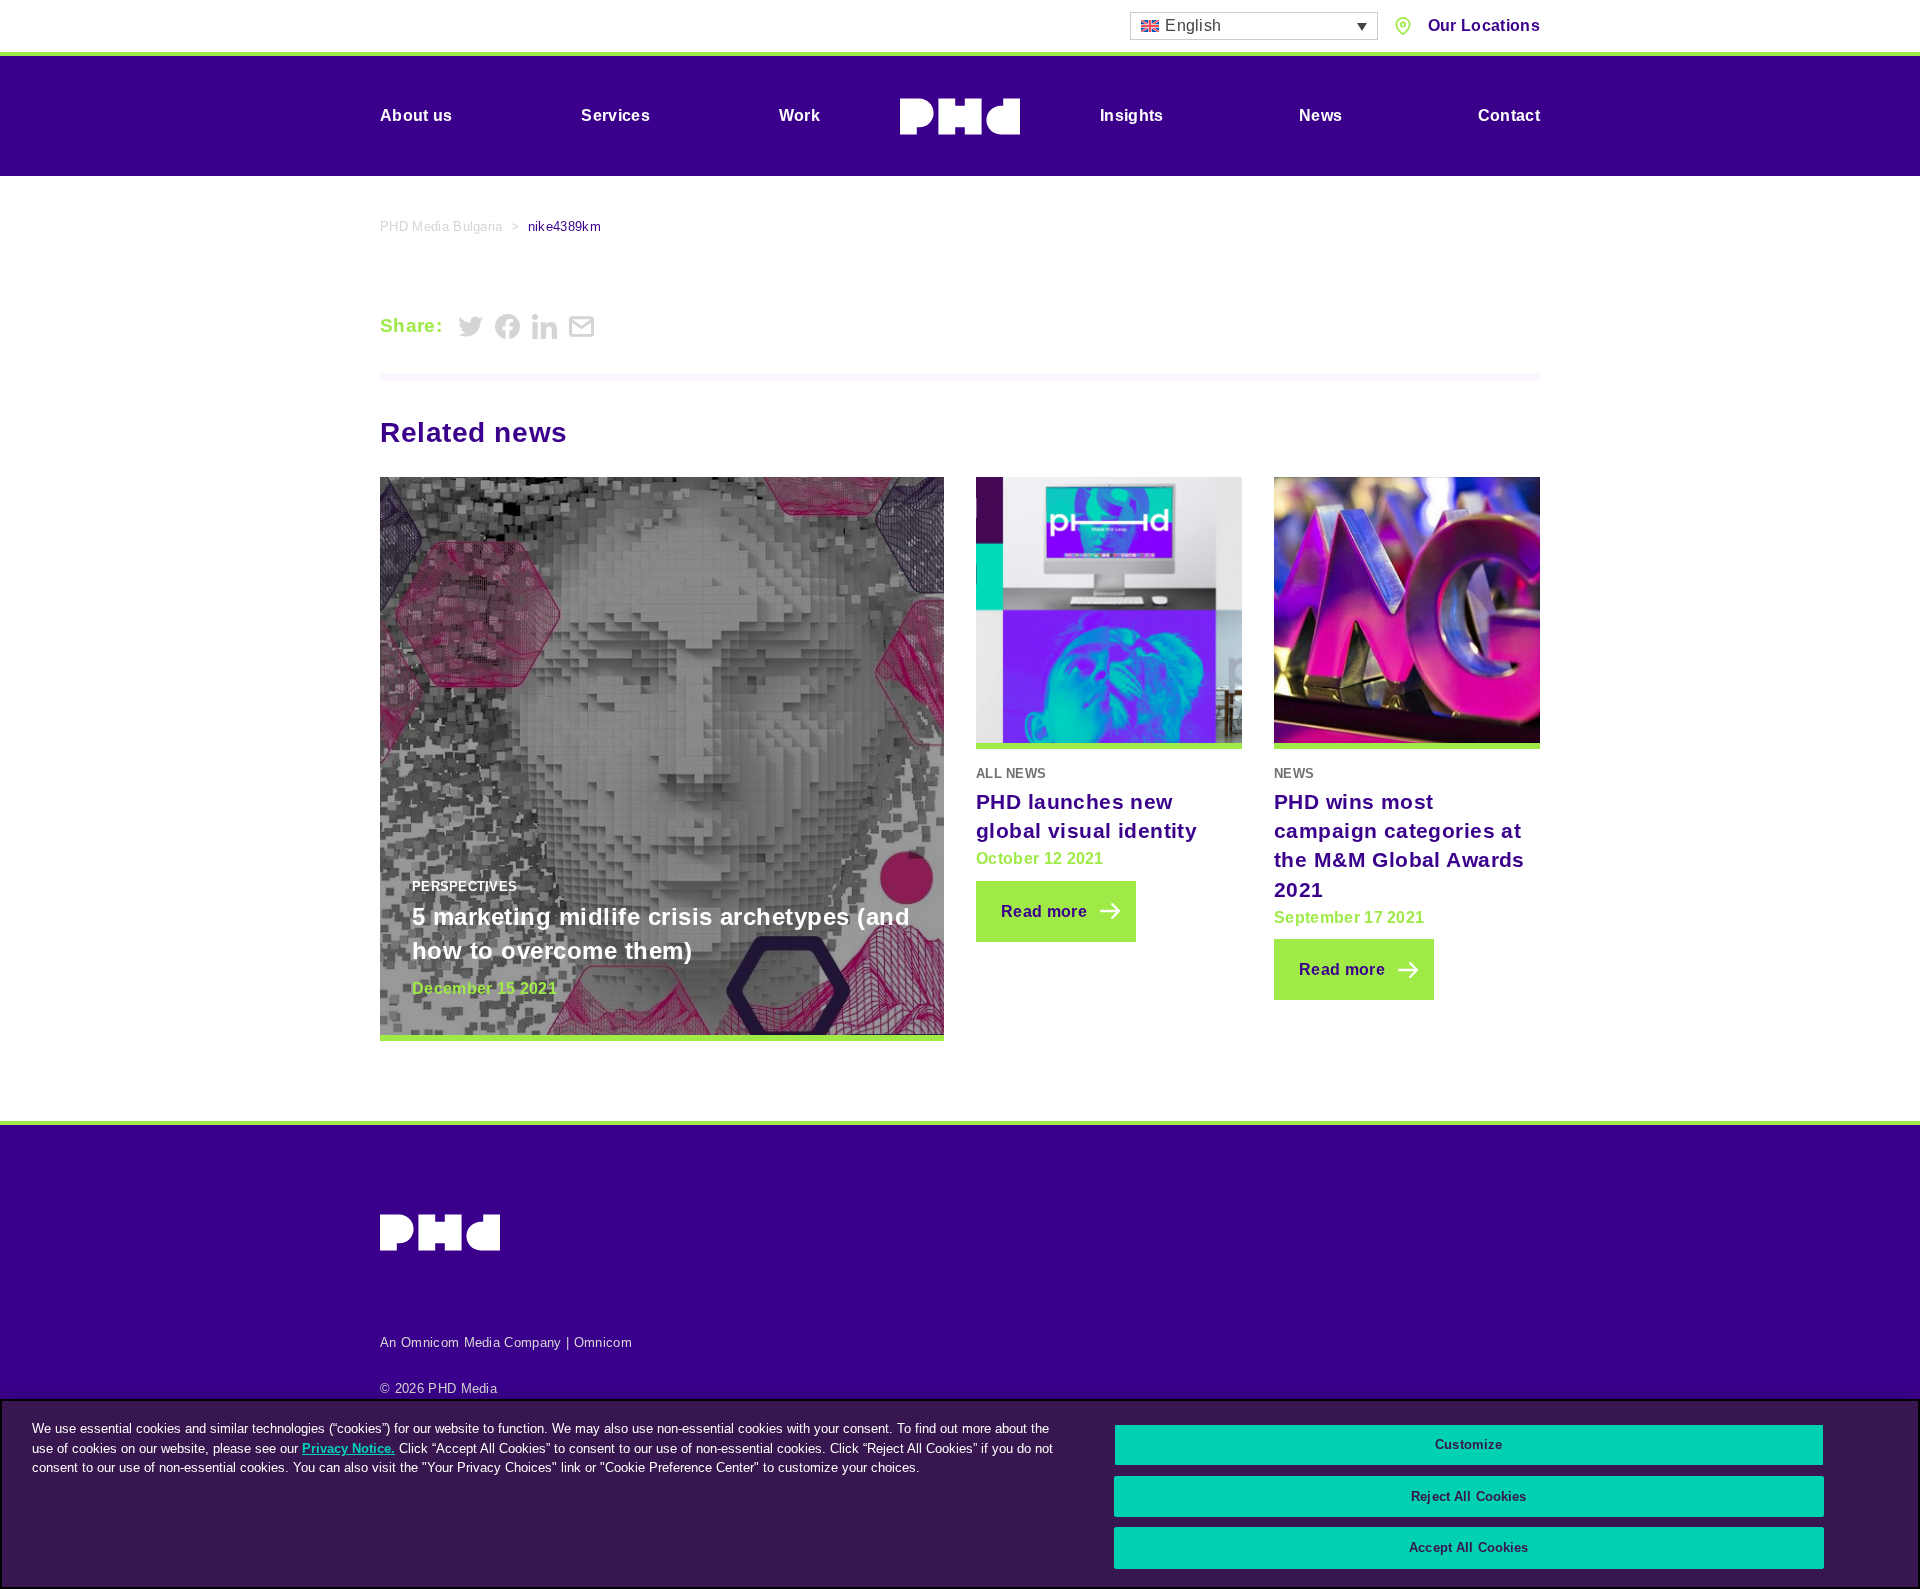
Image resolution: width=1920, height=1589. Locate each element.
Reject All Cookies (1468, 1496)
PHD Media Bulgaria (441, 226)
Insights (1132, 115)
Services (615, 115)
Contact (1509, 115)
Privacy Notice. (348, 1448)
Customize (1468, 1444)
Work (799, 115)
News (1320, 115)
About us (416, 115)
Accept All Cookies (1468, 1547)
